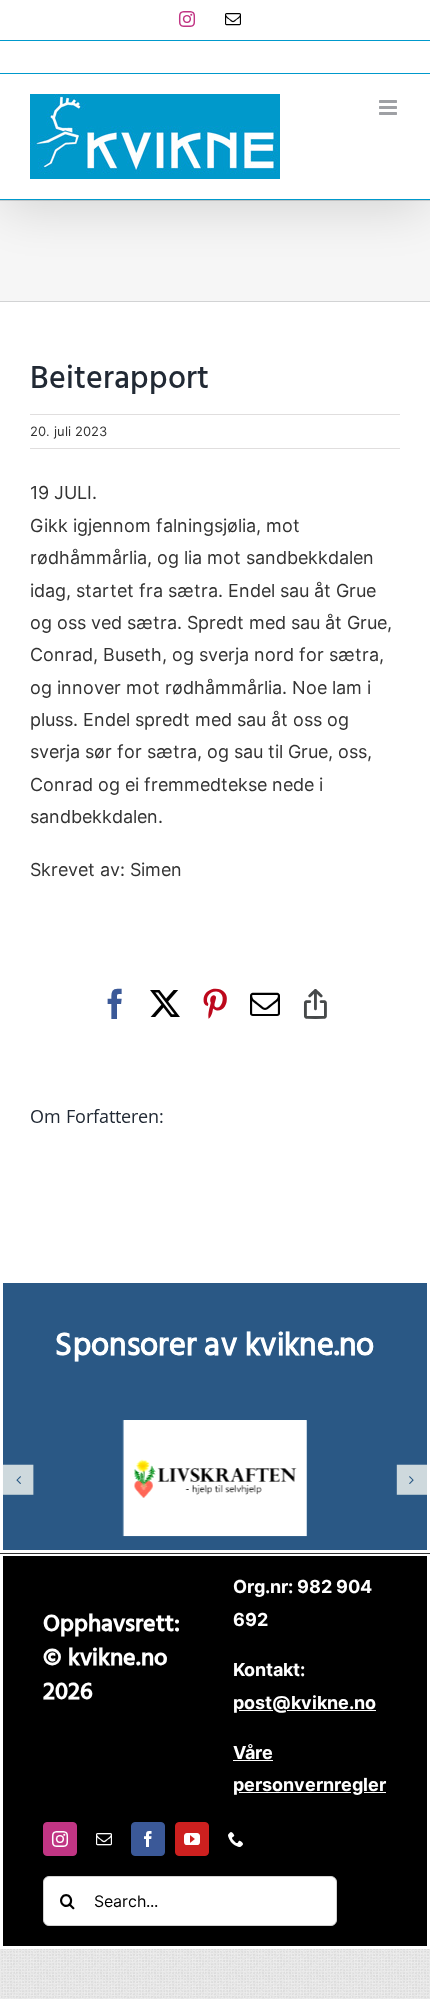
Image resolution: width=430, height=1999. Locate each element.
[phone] (236, 1839)
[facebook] (148, 1839)
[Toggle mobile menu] (389, 107)
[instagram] (60, 1839)
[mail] (104, 1839)
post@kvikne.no (215, 56)
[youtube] (192, 1839)
